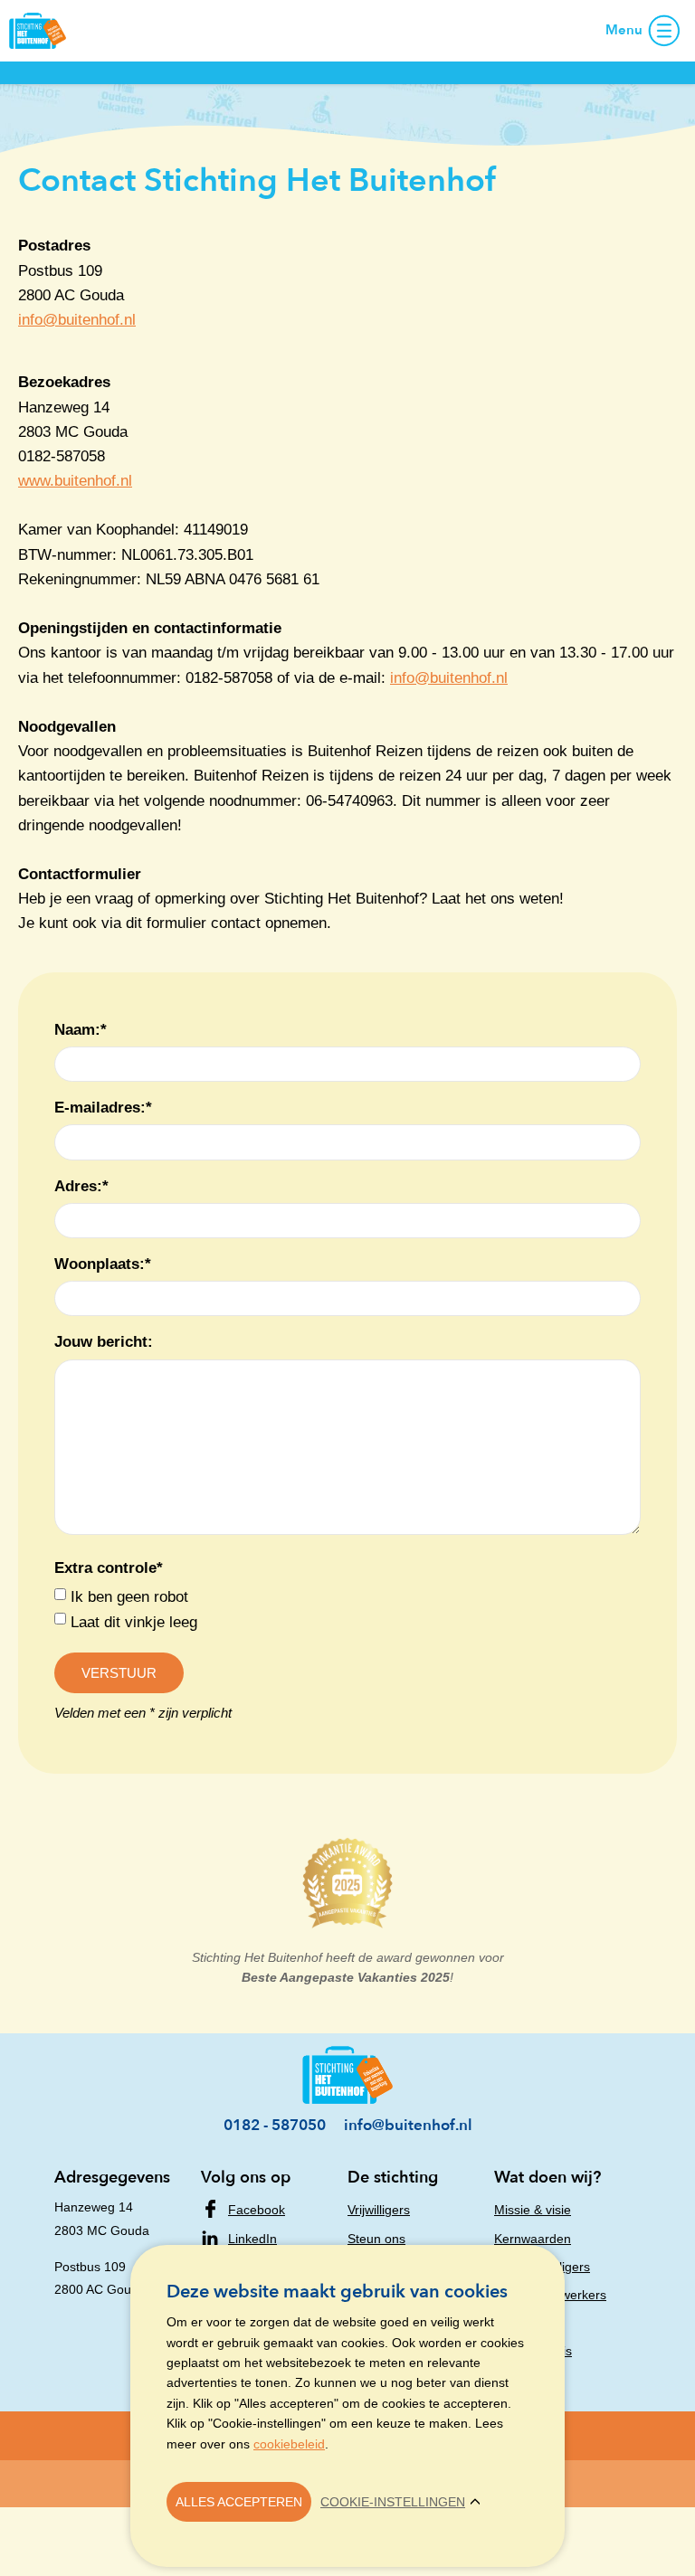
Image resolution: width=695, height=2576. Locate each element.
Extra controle (109, 1568)
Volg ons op (246, 2178)
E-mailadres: (103, 1108)
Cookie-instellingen (393, 2502)
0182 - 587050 (275, 2125)
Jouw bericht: (104, 1342)
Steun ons (376, 2239)
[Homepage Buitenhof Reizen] (38, 29)
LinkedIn (252, 2239)
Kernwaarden (533, 2239)
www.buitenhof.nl (75, 481)
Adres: (81, 1186)
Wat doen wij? (547, 2178)
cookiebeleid (289, 2444)
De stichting (393, 2178)
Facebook (257, 2210)
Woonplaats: (103, 1264)
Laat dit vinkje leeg (134, 1622)
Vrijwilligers (379, 2210)
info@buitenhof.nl (77, 320)
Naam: (81, 1030)
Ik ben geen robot (129, 1597)
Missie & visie (533, 2210)
